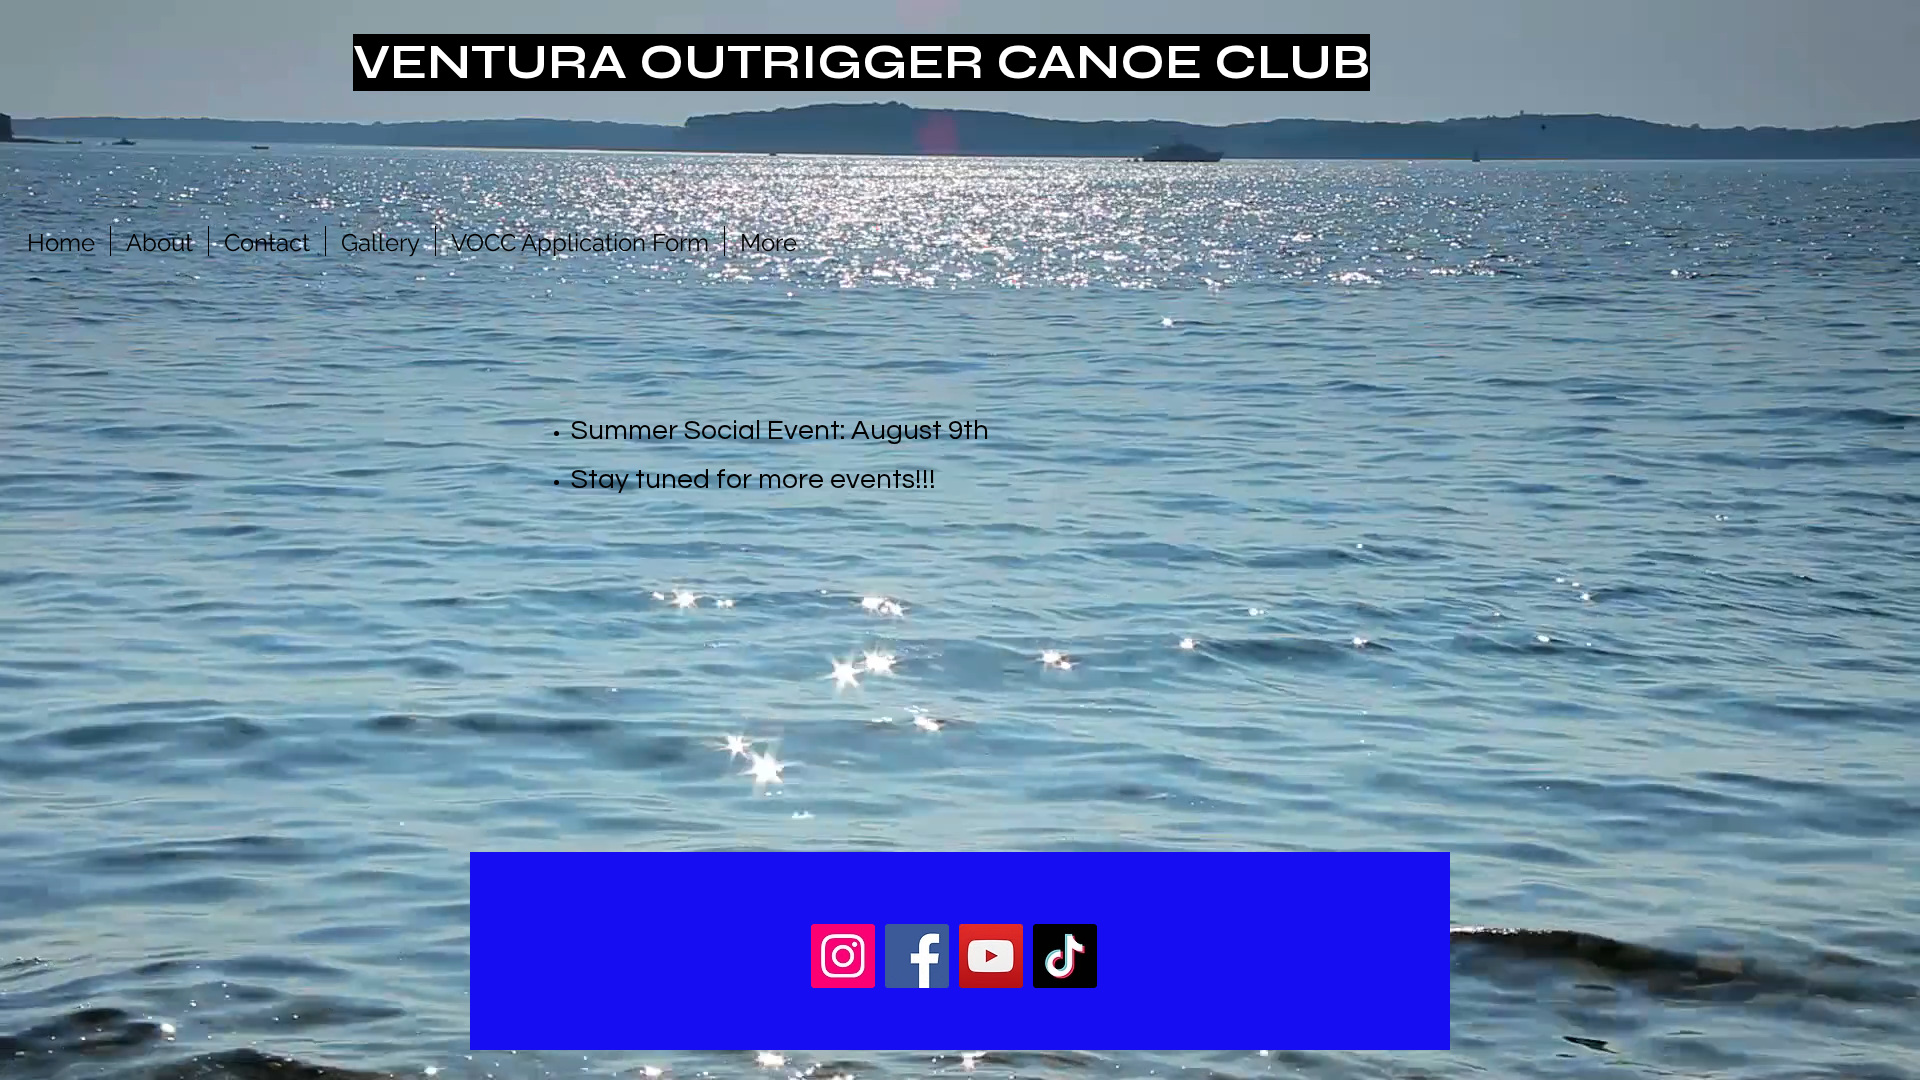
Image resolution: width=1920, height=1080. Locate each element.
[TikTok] (1065, 956)
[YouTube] (991, 956)
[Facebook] (917, 956)
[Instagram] (843, 956)
